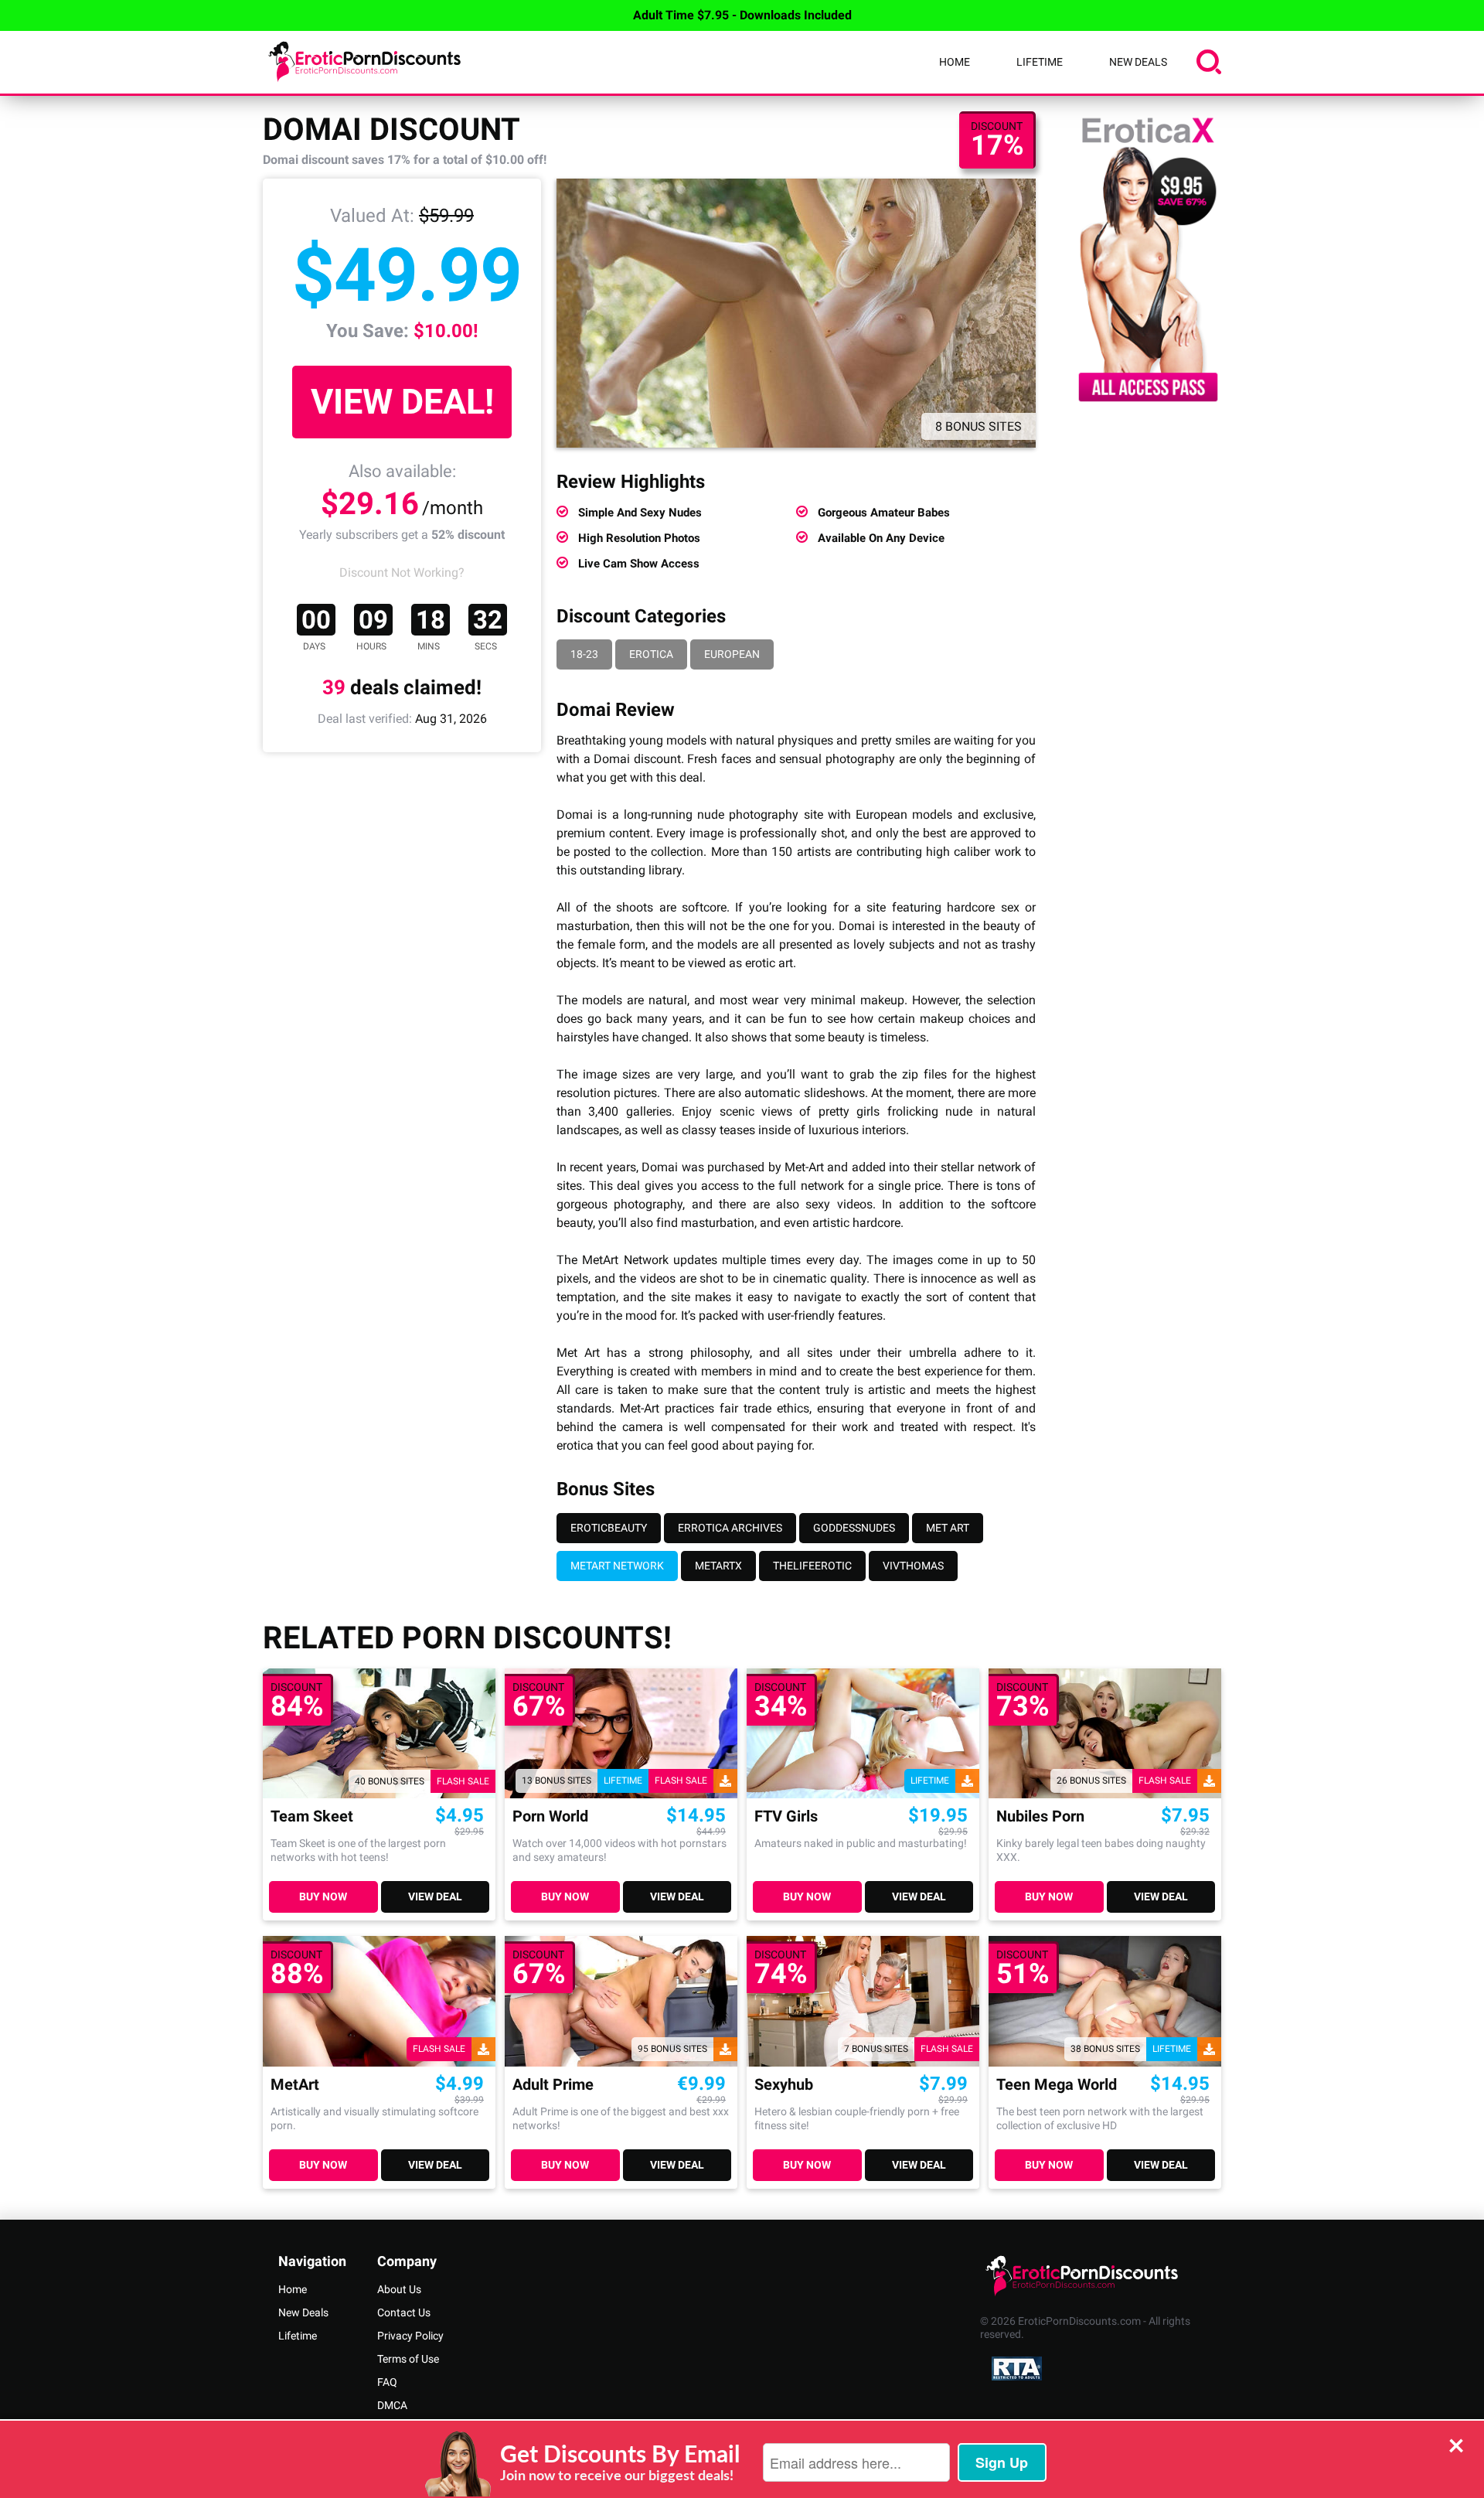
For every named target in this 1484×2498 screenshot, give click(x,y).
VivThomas (913, 1566)
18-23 (584, 654)
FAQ (387, 2382)
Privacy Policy (410, 2336)
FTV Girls (786, 1816)
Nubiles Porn (1040, 1816)
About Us (399, 2289)
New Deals (1138, 62)
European (732, 654)
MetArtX (718, 1566)
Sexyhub (784, 2085)
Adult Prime (553, 2085)
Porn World (550, 1816)
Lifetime (1040, 62)
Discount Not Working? (402, 573)
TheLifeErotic (812, 1566)
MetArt (295, 2085)
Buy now (323, 1897)
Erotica (651, 654)
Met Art (948, 1528)
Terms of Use (408, 2359)
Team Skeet (312, 1816)
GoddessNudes (854, 1528)
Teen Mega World (1057, 2085)
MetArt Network (617, 1566)
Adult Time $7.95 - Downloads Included (742, 15)
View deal (435, 1897)
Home (955, 62)
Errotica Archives (730, 1528)
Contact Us (404, 2312)
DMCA (392, 2405)
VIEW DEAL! (402, 402)
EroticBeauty (609, 1528)
